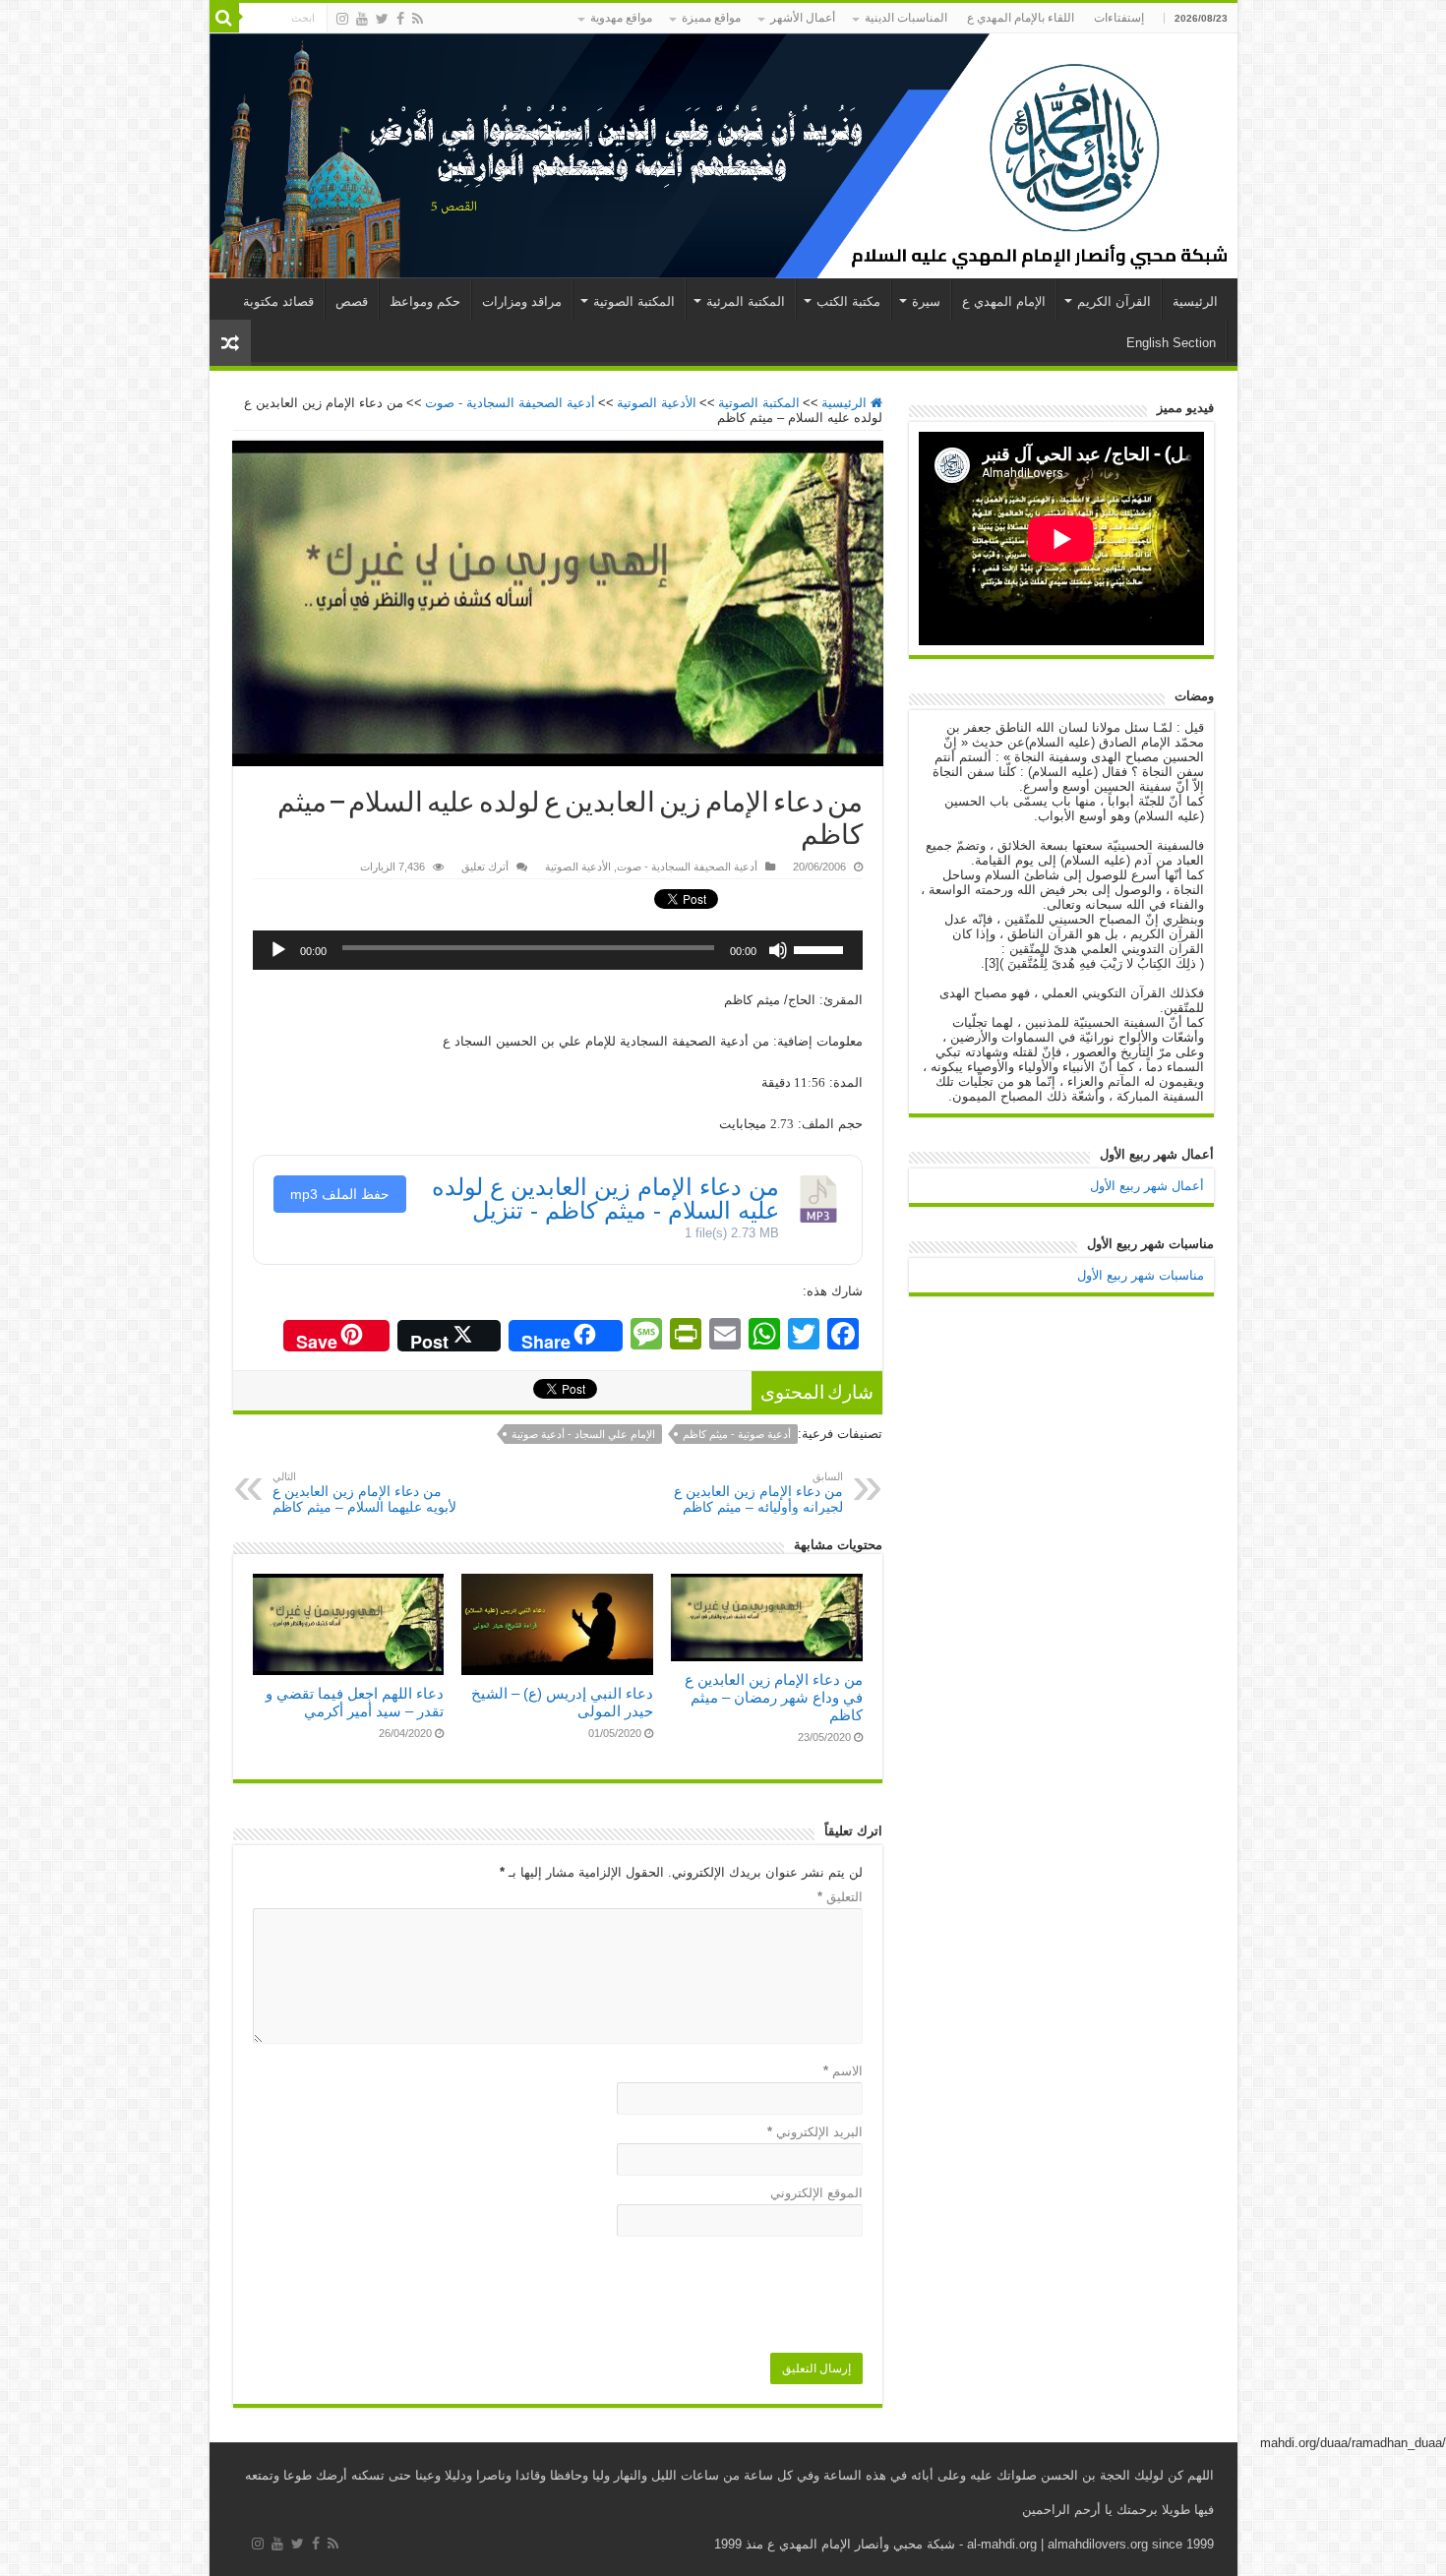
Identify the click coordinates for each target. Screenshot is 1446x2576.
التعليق (840, 1897)
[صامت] (778, 950)
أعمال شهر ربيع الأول (1147, 1186)
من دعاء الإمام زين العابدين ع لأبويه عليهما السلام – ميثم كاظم (364, 1493)
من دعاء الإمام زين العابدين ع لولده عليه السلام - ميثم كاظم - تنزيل (605, 1198)
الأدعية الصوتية (657, 403)
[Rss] (418, 19)
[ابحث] (224, 18)
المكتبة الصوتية (634, 301)
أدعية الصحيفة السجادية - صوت (510, 403)
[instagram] (342, 19)
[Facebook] (400, 19)
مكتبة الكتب (848, 301)
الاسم (843, 2071)
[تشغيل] (278, 950)
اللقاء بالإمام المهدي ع (1021, 18)
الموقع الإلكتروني (816, 2193)
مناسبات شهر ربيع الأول (1141, 1275)
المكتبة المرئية (746, 301)
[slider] (823, 943)
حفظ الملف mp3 (340, 1194)
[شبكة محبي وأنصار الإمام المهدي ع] (723, 156)
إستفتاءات (1119, 18)
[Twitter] (382, 19)
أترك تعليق (485, 867)
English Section (1171, 343)
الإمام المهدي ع (1004, 301)
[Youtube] (362, 19)
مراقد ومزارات (522, 301)
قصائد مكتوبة (278, 301)
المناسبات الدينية (906, 18)
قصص (352, 301)
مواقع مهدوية (621, 18)
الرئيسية (1195, 301)
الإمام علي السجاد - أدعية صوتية (583, 1434)
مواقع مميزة (711, 18)
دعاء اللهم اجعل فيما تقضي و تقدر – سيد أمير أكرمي (355, 1702)
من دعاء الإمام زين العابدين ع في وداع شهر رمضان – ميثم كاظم (774, 1697)
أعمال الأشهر (803, 18)
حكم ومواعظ (425, 301)
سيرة (926, 301)
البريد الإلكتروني (815, 2132)
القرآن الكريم (1114, 301)
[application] (558, 950)
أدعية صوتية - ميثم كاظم (737, 1434)
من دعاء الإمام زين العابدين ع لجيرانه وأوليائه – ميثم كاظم (758, 1493)
